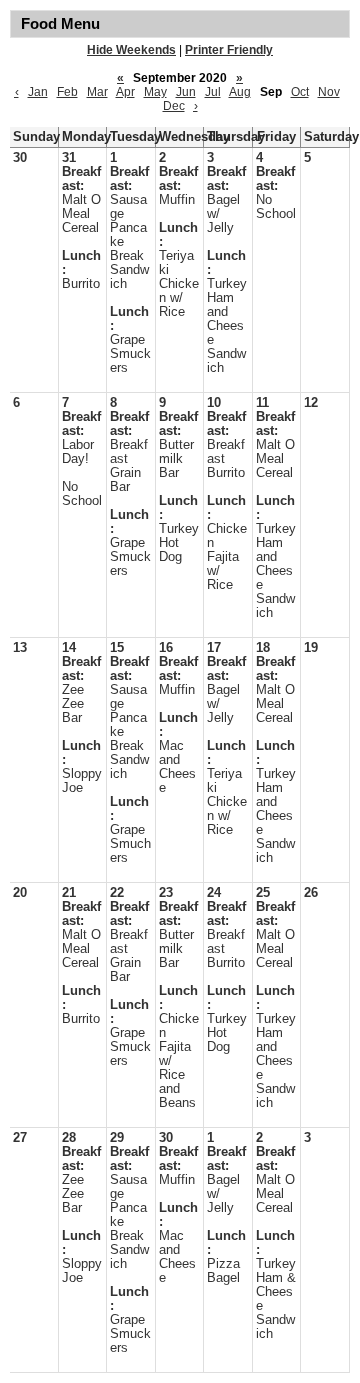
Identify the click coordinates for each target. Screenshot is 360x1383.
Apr (125, 92)
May (155, 92)
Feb (67, 92)
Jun (186, 92)
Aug (240, 92)
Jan (38, 92)
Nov (329, 92)
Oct (300, 92)
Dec (174, 106)
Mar (97, 92)
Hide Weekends (131, 50)
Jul (213, 92)
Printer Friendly (229, 50)
